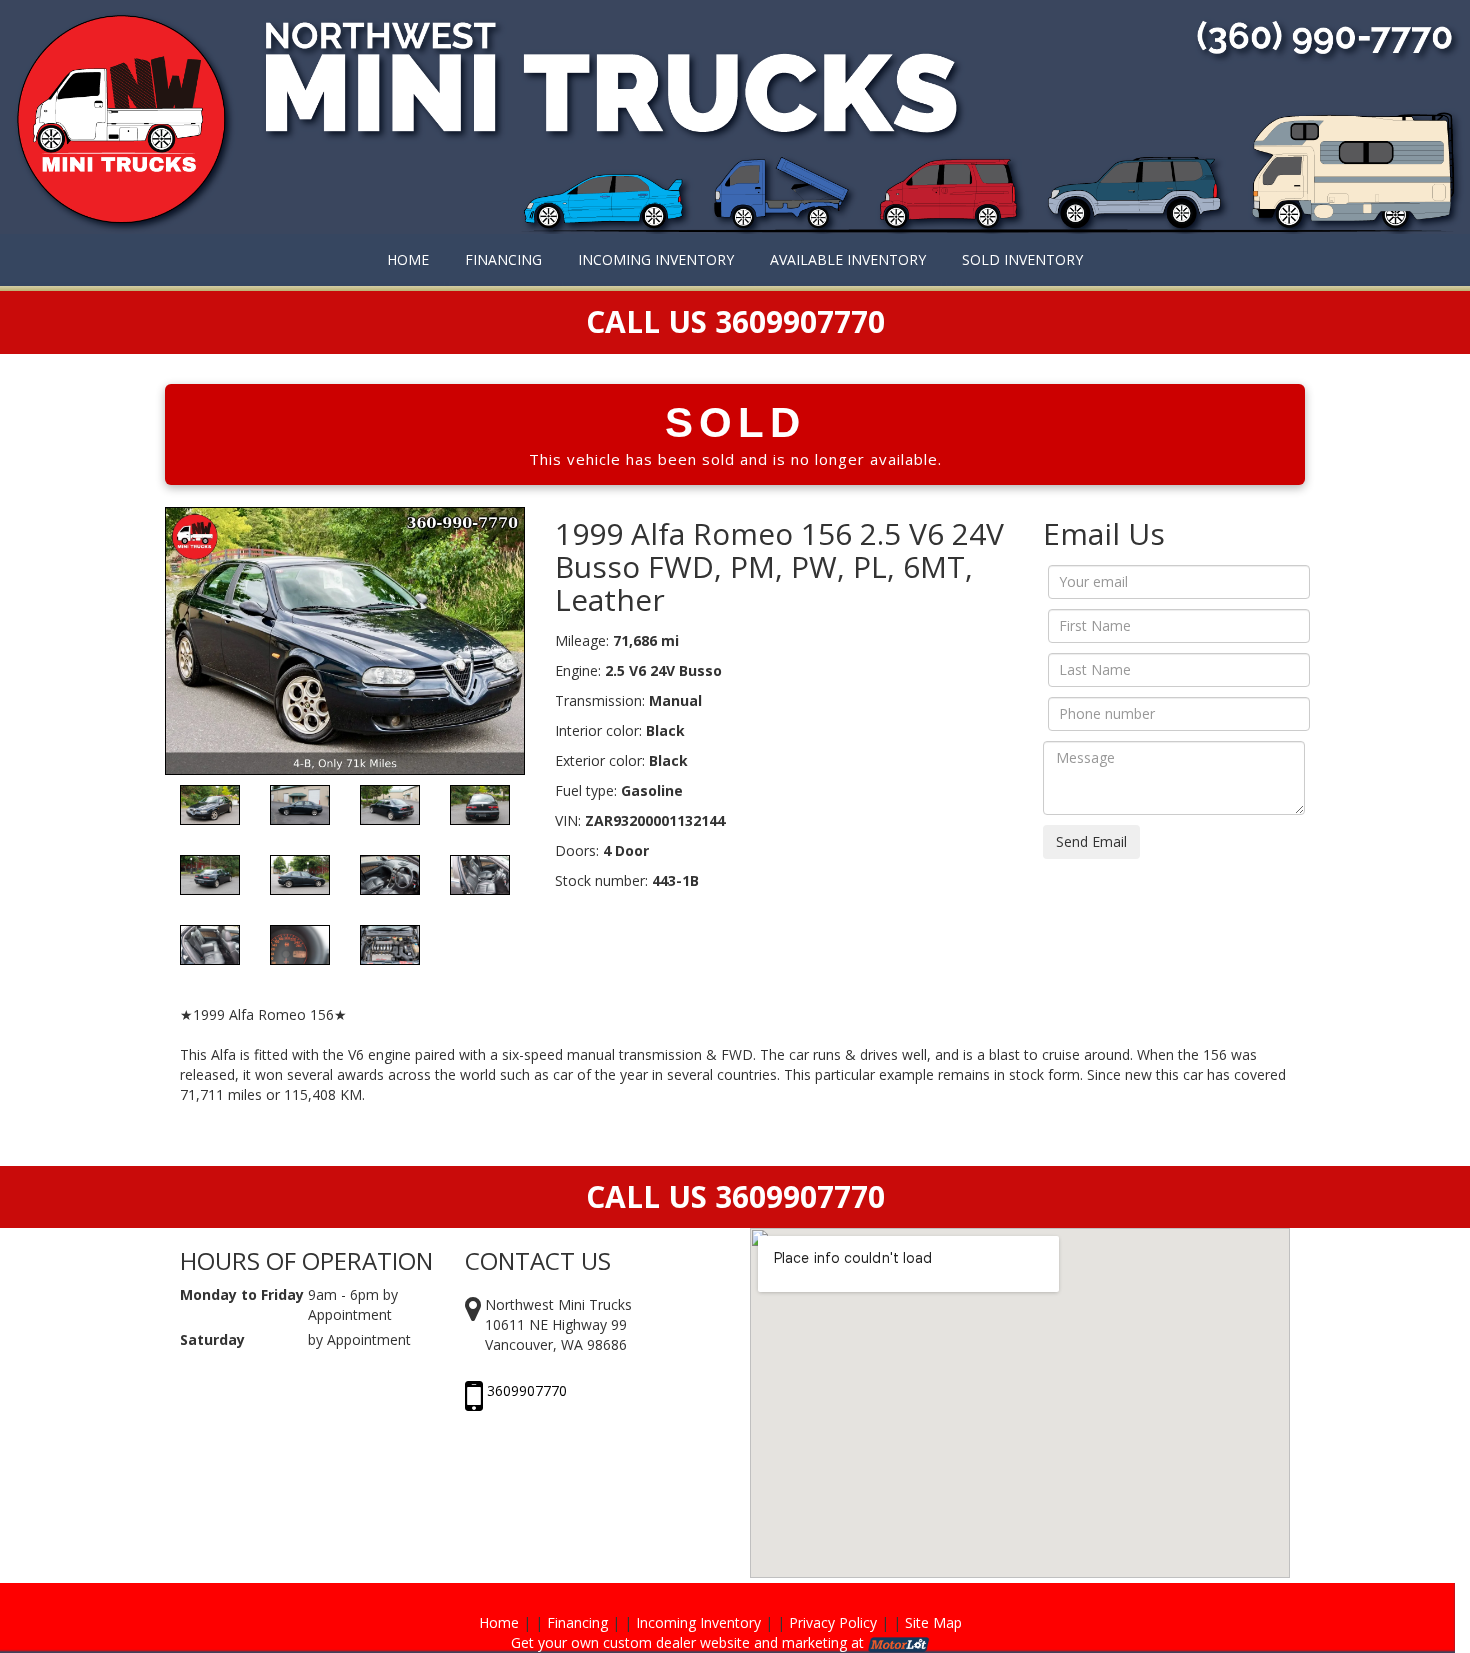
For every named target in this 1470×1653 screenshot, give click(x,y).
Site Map (933, 1622)
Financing (577, 1622)
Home (499, 1622)
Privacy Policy (833, 1622)
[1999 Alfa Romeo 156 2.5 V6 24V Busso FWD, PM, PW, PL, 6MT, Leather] (345, 638)
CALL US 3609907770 (735, 1196)
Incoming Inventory (698, 1622)
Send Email (1091, 841)
